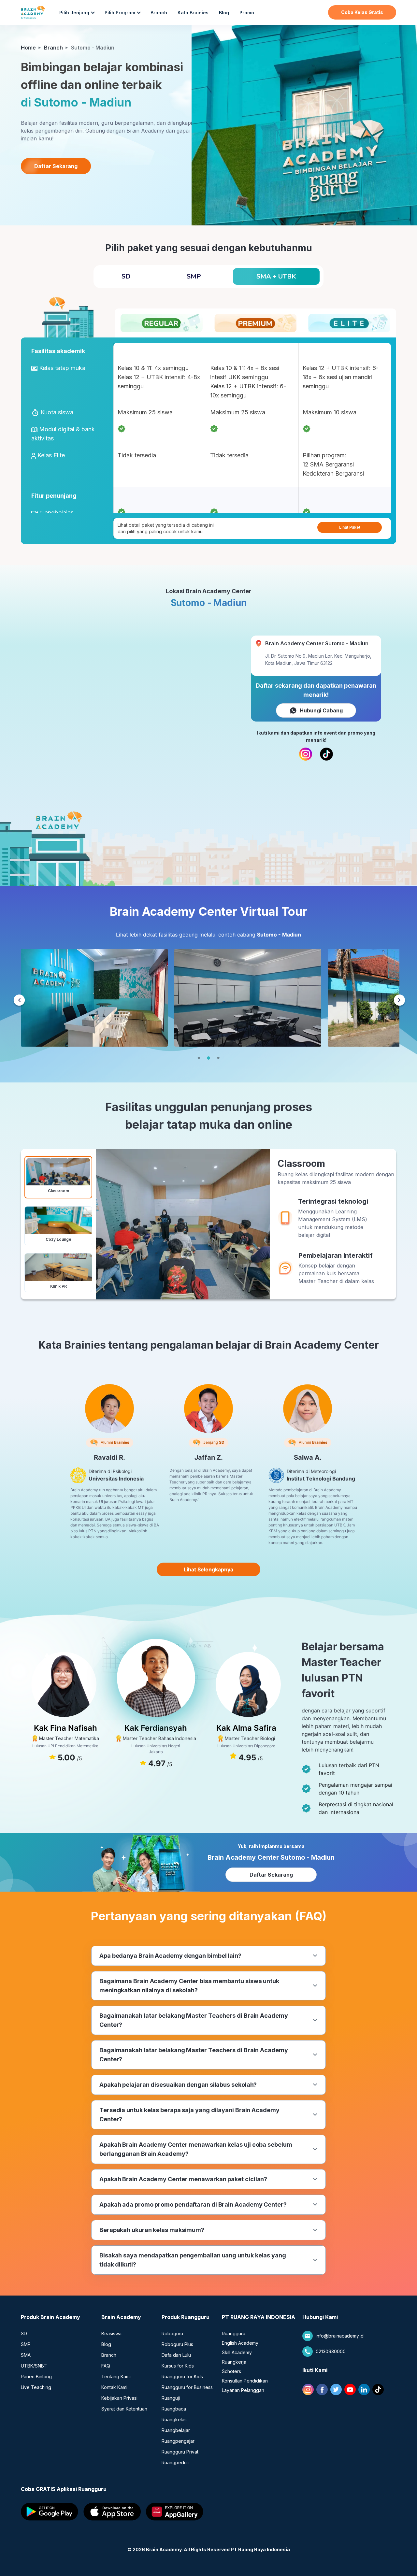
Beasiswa (111, 2333)
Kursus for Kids (178, 2366)
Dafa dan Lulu (176, 2355)
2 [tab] (208, 1058)
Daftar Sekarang (56, 166)
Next (399, 1001)
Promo (247, 13)
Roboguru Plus (177, 2344)
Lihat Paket (350, 527)
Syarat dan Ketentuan (124, 2409)
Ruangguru (234, 2333)
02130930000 (331, 2351)
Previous (19, 1001)
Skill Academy (237, 2352)
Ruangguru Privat (180, 2452)
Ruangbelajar (176, 2430)
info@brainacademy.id (340, 2336)
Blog (224, 13)
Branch (159, 13)
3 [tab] (218, 1058)
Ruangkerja (234, 2362)
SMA (26, 2355)
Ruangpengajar (178, 2441)
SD (24, 2333)
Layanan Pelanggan (243, 2390)
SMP (26, 2344)
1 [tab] (199, 1058)
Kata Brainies (193, 13)
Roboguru (172, 2333)
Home (28, 48)
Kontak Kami (114, 2387)
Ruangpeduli (175, 2462)
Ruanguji (171, 2398)
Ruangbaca (174, 2409)
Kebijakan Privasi (119, 2398)
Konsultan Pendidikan (245, 2381)
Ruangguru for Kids (182, 2376)
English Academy (240, 2343)
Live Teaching (36, 2387)
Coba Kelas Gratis (362, 12)
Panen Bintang (36, 2376)
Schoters (231, 2371)
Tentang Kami (116, 2376)
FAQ (106, 2366)
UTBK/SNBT (34, 2366)
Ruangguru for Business (187, 2387)
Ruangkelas (174, 2419)
